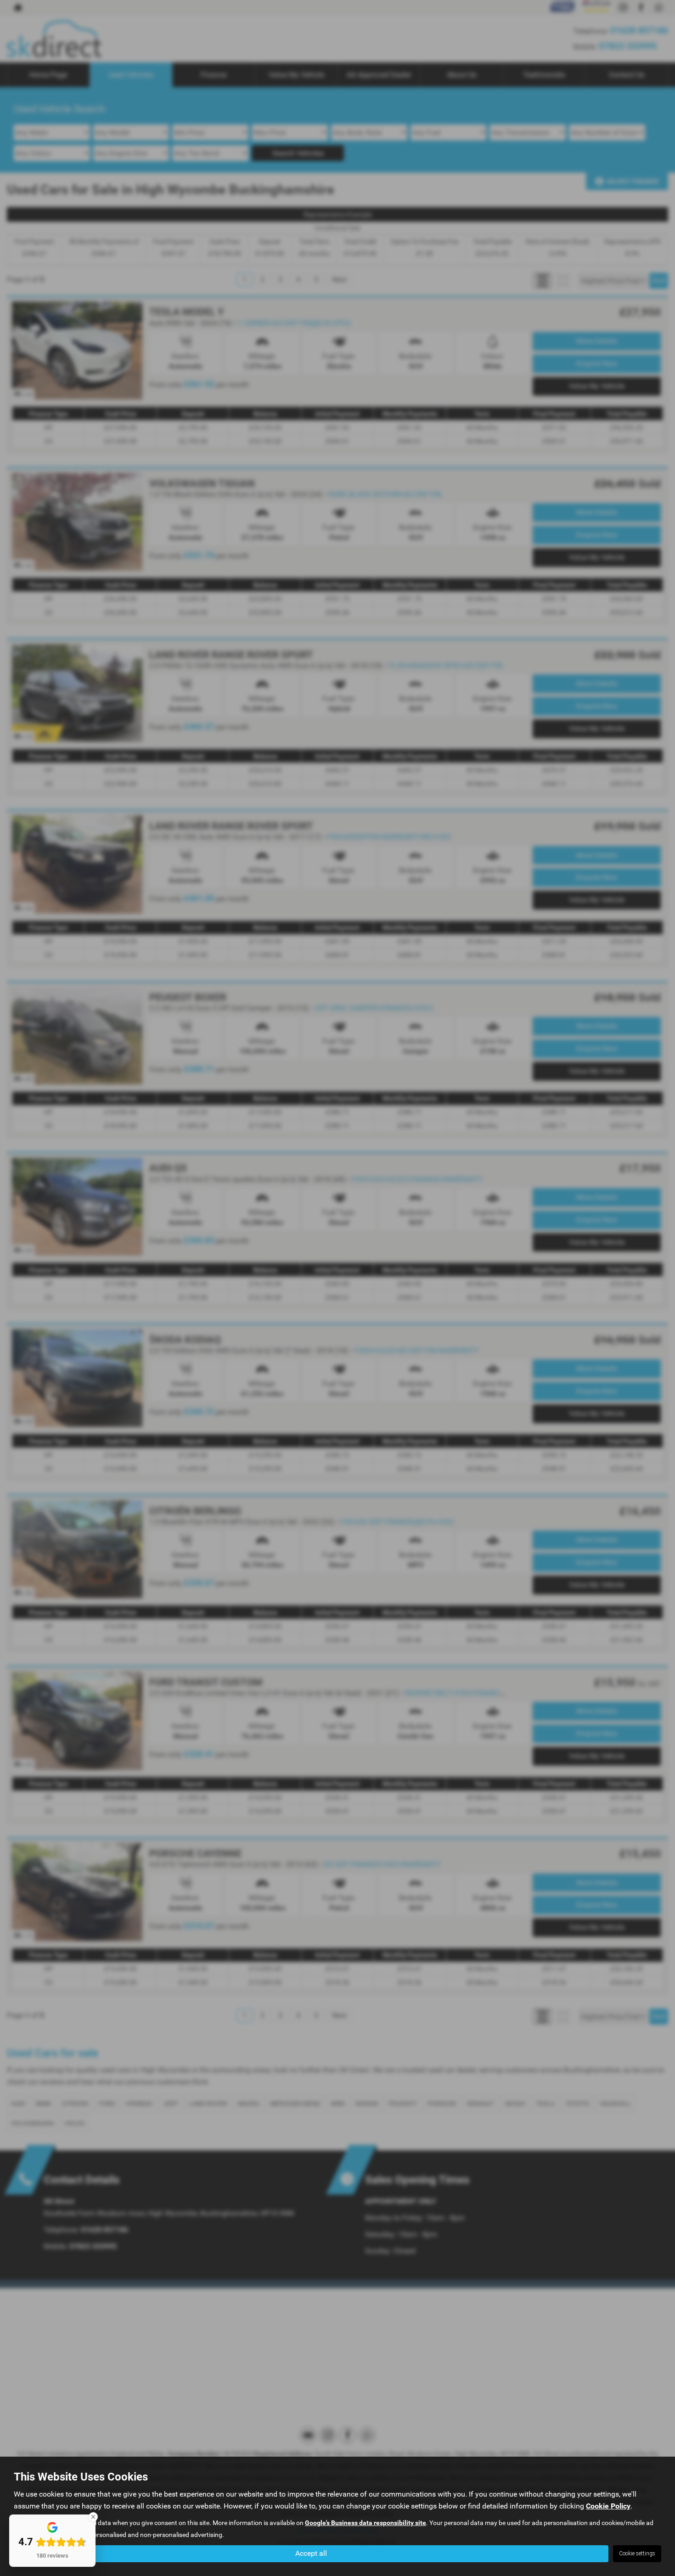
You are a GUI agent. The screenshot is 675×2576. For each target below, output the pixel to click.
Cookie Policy (608, 2506)
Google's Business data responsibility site (366, 2523)
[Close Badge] (93, 2517)
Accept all (311, 2553)
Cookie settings (637, 2554)
